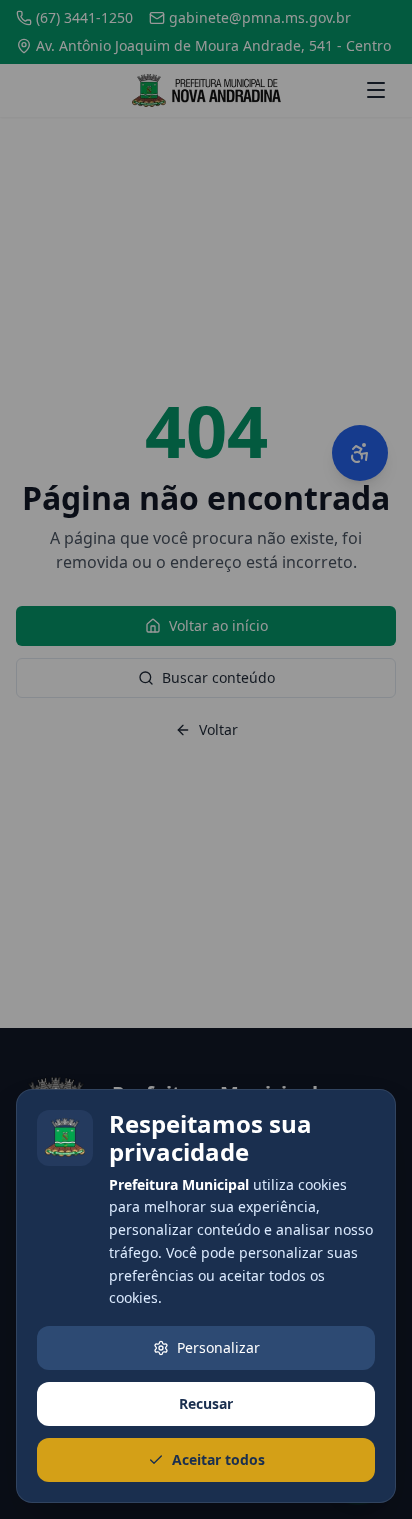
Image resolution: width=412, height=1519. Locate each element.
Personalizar (218, 1347)
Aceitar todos (218, 1459)
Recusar (206, 1403)
